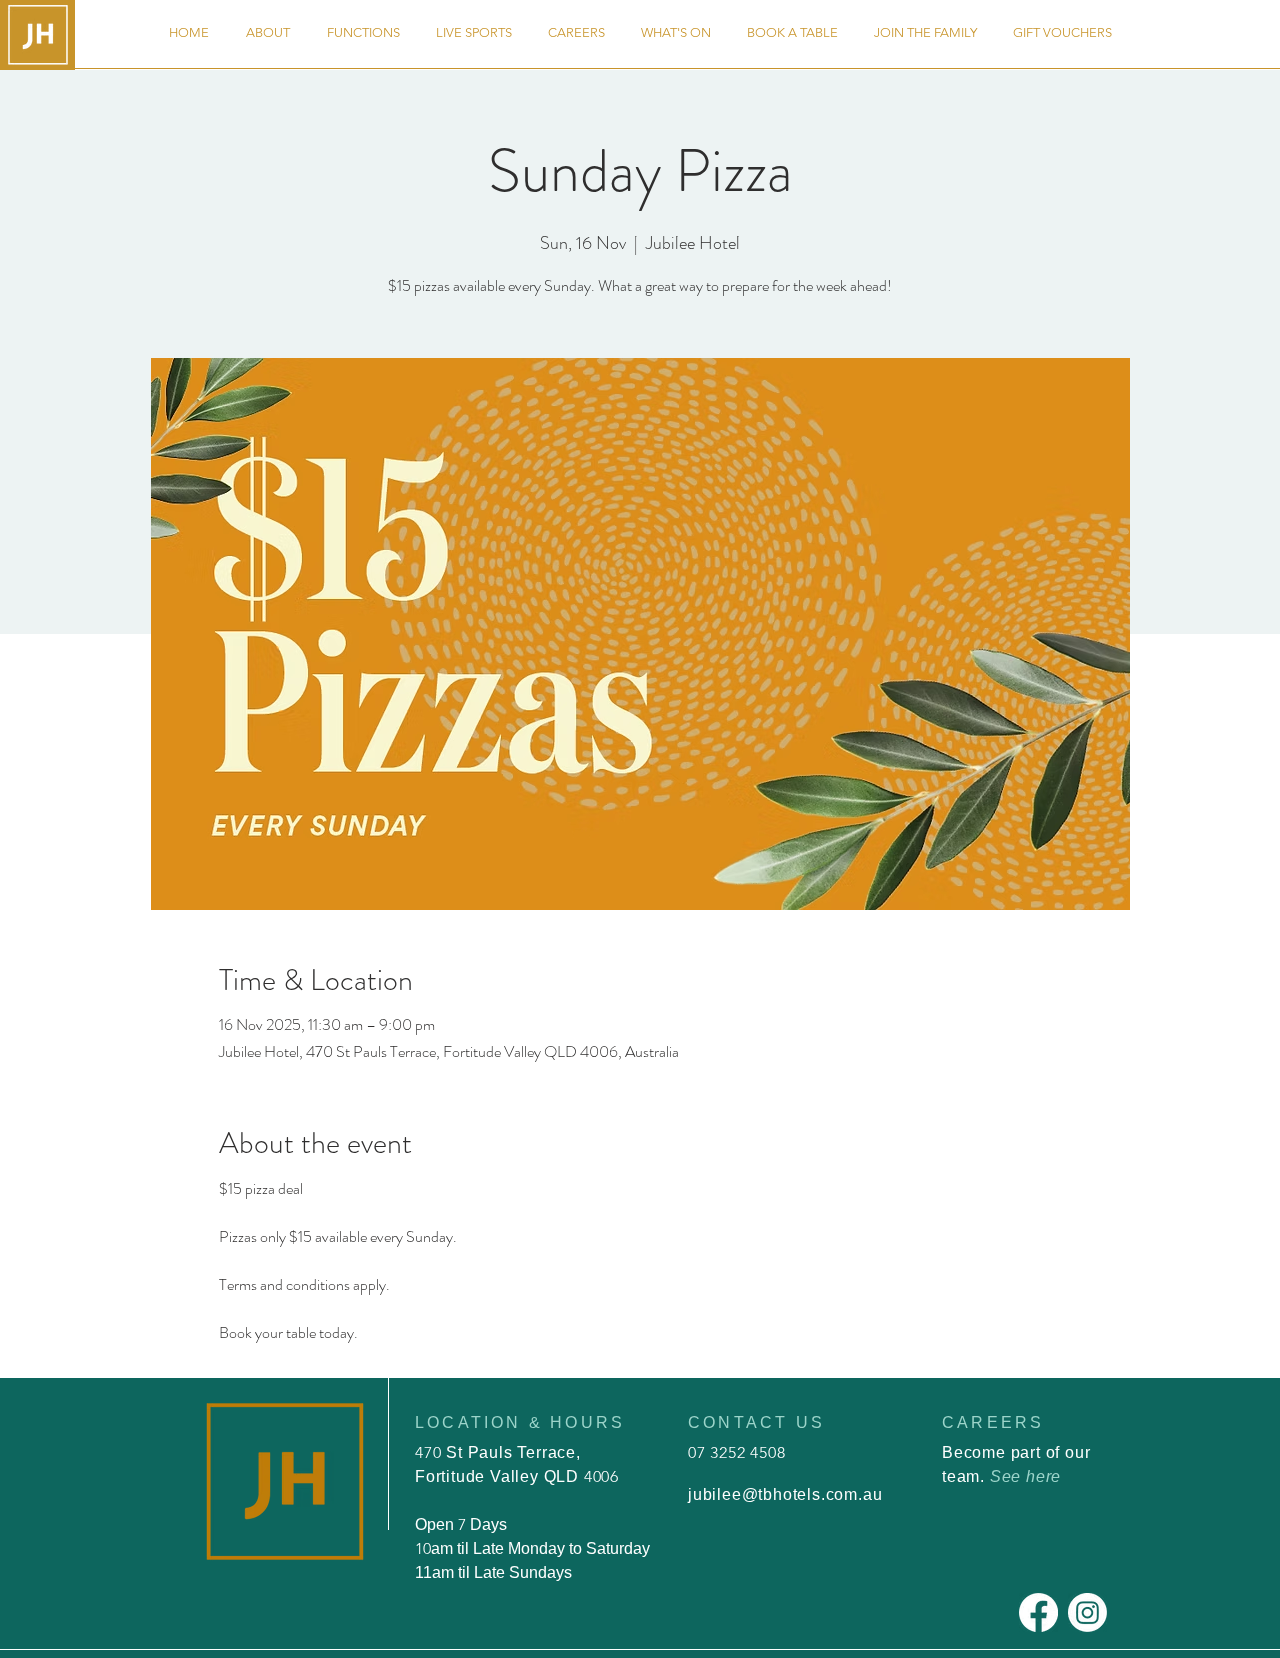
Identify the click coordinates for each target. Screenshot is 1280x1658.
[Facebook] (1038, 1612)
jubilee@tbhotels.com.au (785, 1494)
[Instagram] (1087, 1612)
